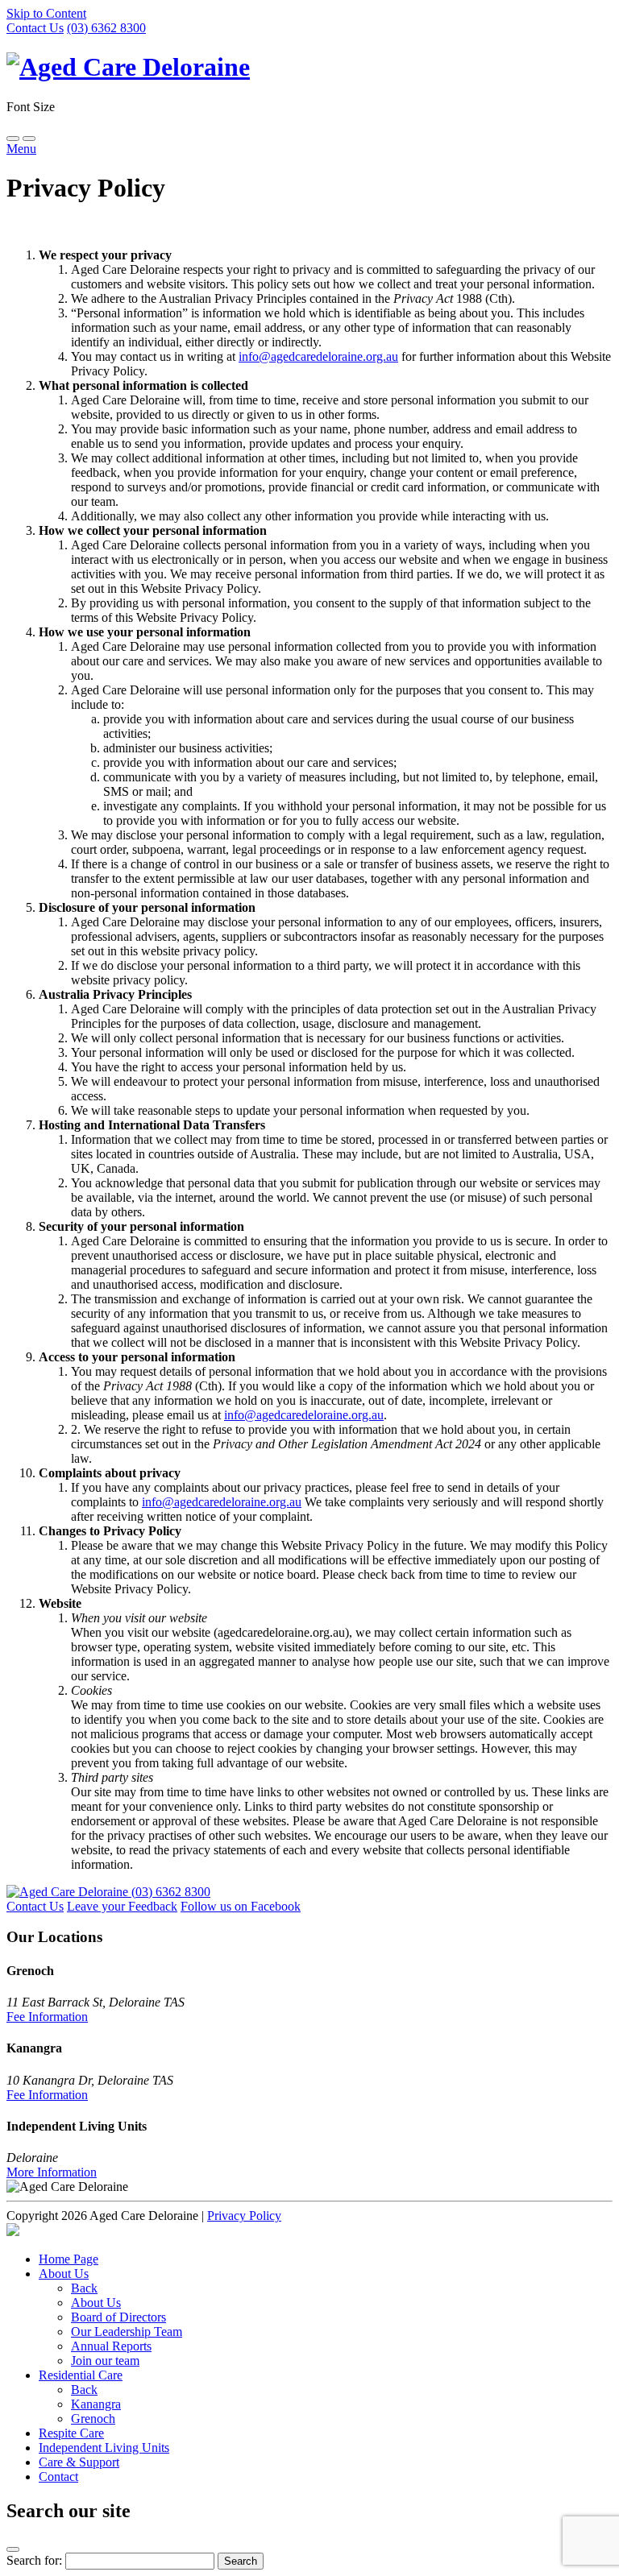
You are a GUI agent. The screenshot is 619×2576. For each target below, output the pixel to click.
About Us (64, 2274)
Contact (58, 2477)
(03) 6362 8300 (106, 28)
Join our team (105, 2361)
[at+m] (13, 2232)
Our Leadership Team (127, 2332)
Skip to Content (46, 13)
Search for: (34, 2560)
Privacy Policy (244, 2216)
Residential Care (81, 2375)
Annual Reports (111, 2346)
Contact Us (35, 28)
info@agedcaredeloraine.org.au (318, 356)
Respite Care (71, 2433)
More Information (52, 2172)
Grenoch (93, 2419)
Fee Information (47, 2017)
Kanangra (96, 2404)
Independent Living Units (104, 2448)
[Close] (13, 2549)
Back (84, 2288)
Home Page (69, 2259)
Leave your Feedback (122, 1906)
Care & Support (79, 2462)
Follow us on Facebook (241, 1906)
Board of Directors (118, 2317)
